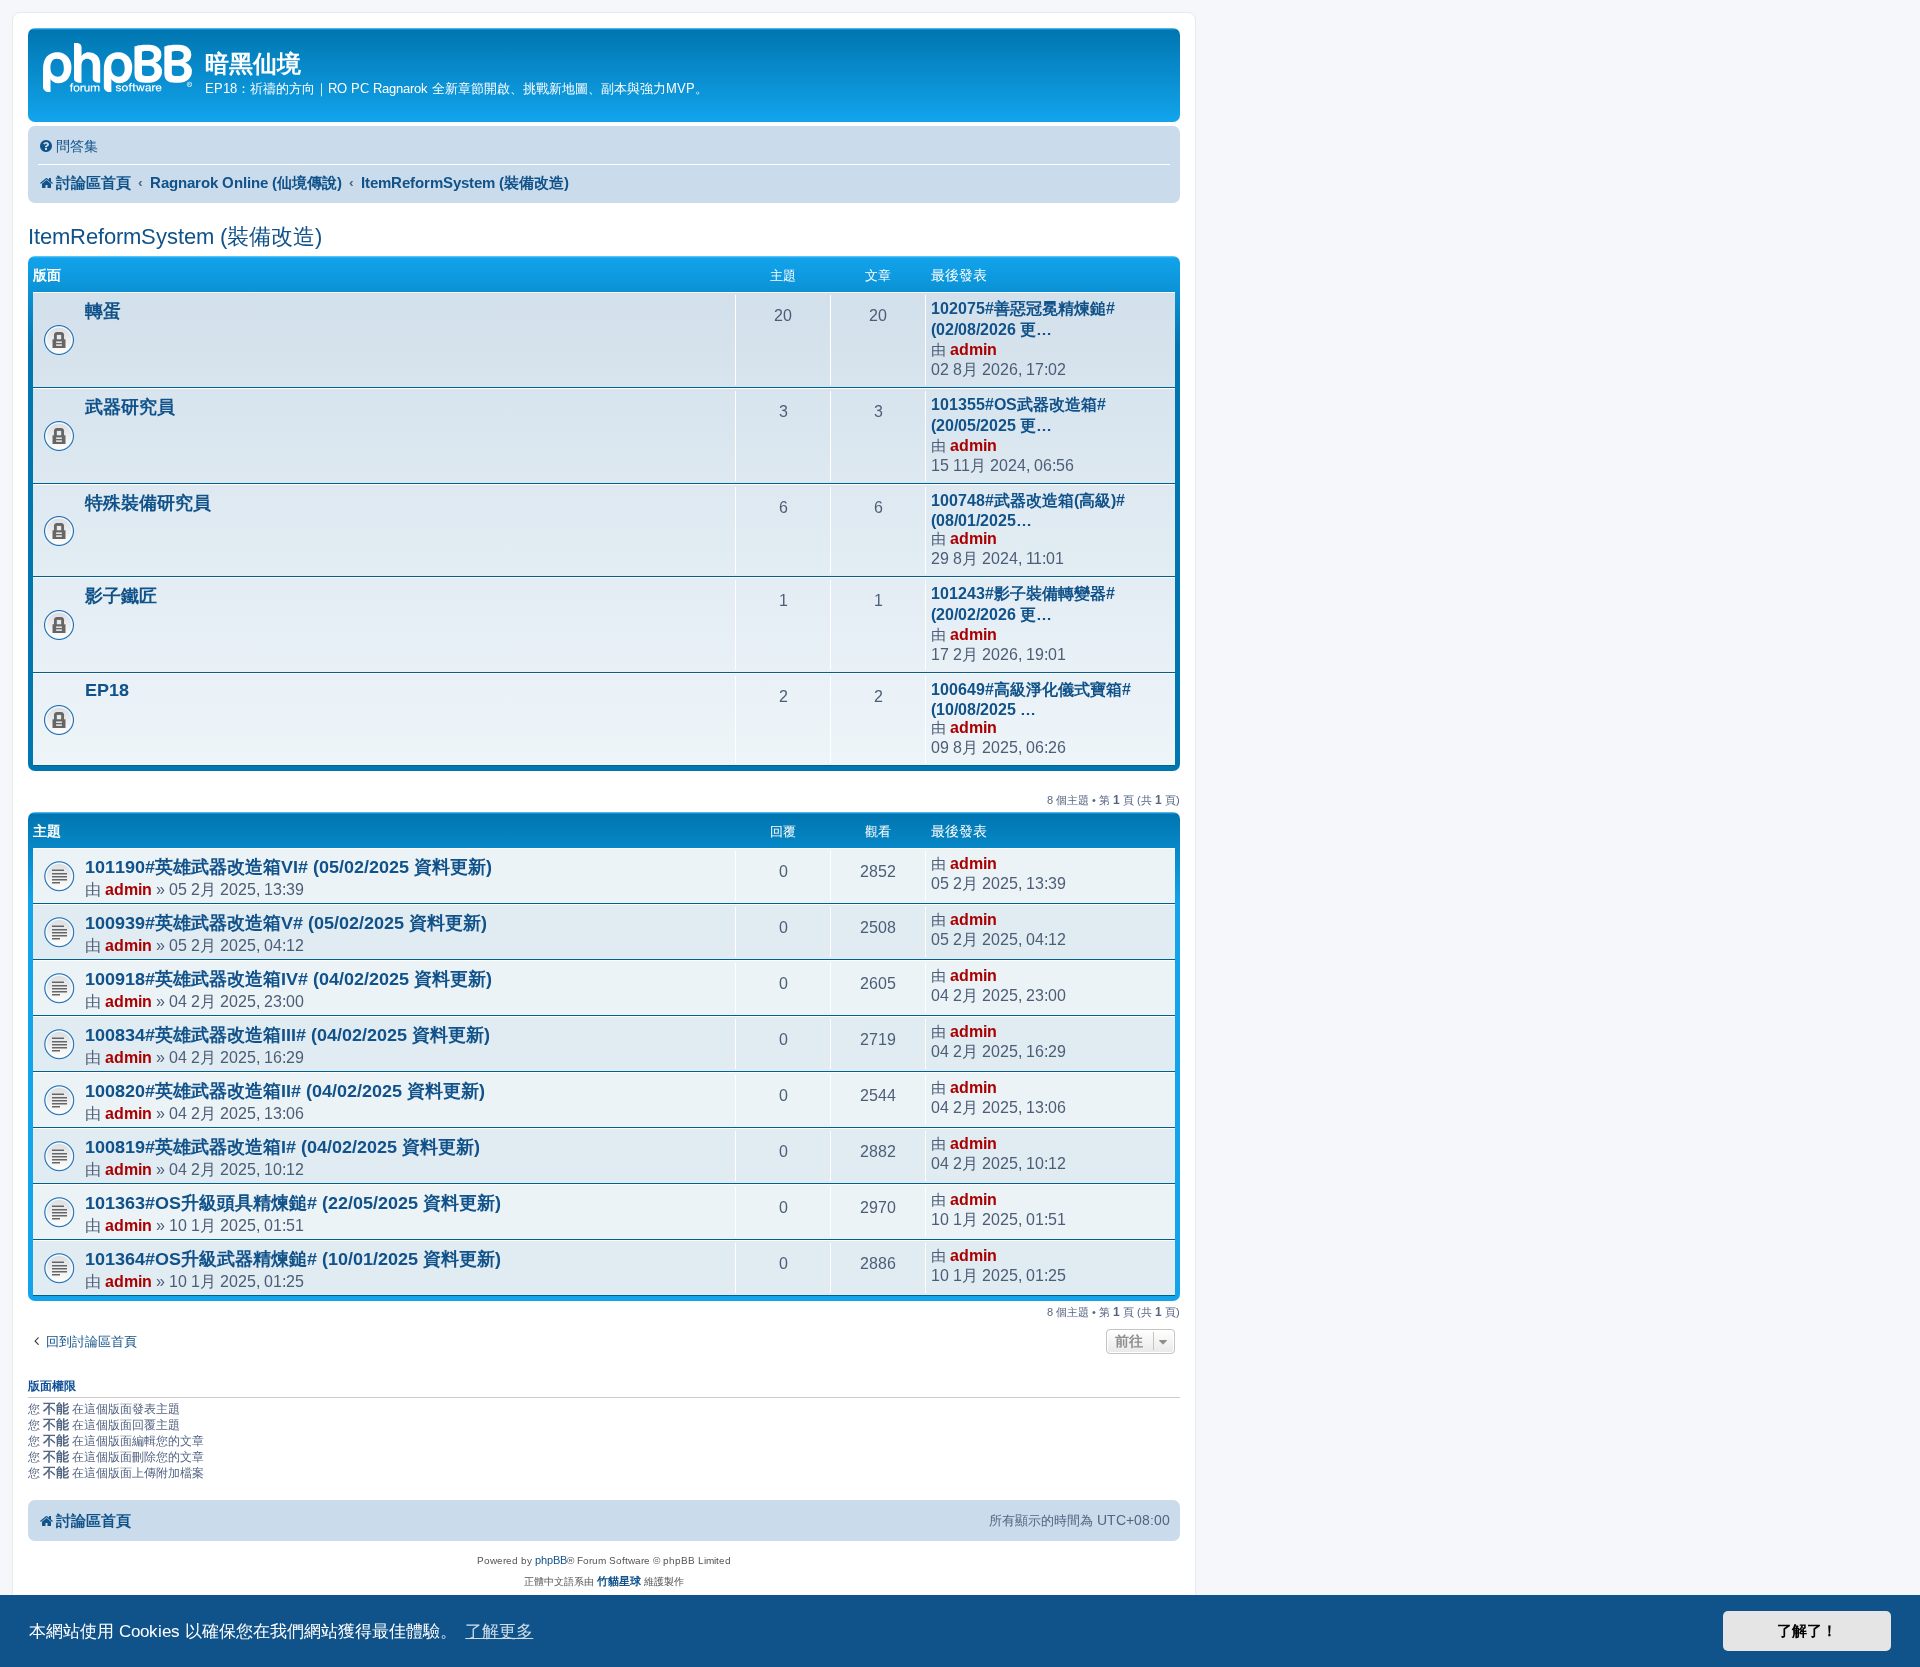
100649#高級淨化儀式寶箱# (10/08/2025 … (1031, 699)
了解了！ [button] (1807, 1630)
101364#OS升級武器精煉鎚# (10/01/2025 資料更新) (293, 1259)
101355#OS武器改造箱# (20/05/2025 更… (1018, 415)
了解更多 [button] (499, 1631)
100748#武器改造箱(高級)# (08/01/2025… (1028, 510)
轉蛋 (103, 311)
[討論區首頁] (119, 65)
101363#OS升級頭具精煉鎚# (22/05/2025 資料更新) (293, 1203)
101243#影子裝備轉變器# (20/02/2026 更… (1023, 604)
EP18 (107, 690)
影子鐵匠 (121, 596)
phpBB (551, 1560)
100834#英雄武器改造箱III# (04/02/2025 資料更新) (287, 1035)
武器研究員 (130, 407)
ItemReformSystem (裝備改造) (175, 236)
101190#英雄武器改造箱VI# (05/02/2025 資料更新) (288, 867)
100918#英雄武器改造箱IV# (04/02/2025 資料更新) (288, 979)
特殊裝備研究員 (148, 503)
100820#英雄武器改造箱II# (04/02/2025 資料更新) (285, 1091)
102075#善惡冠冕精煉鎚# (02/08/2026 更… (1023, 319)
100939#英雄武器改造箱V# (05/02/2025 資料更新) (286, 923)
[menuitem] (68, 146)
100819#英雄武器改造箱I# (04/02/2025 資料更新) (282, 1147)
